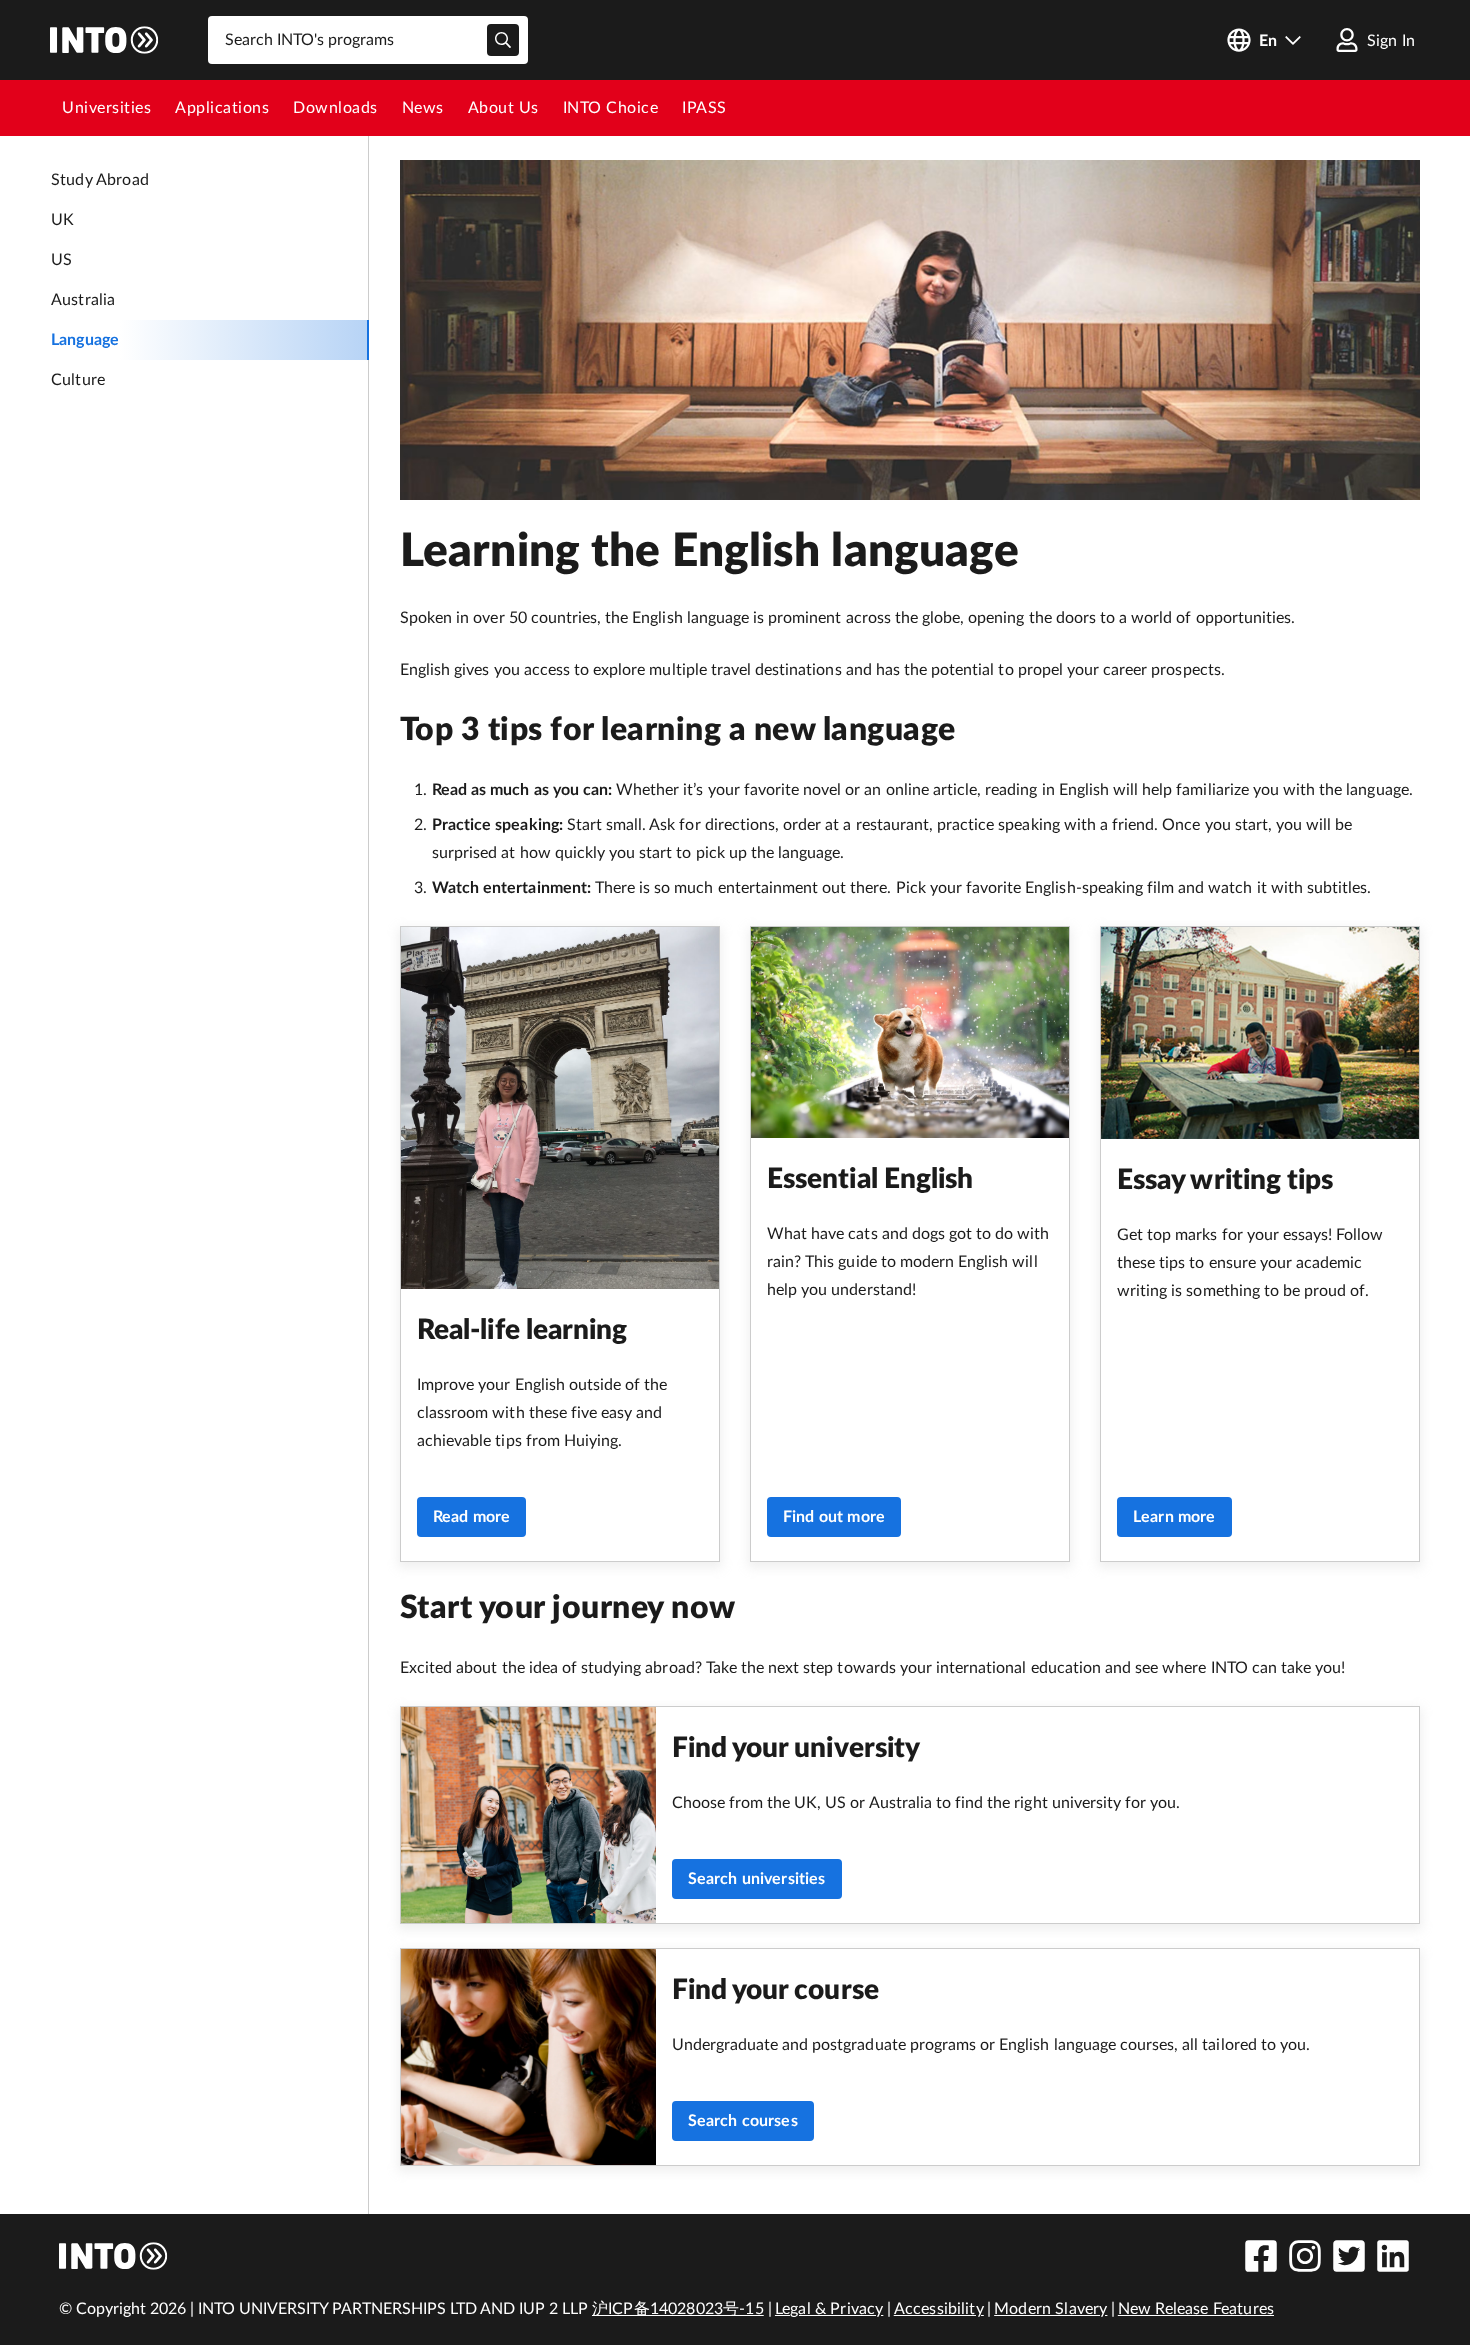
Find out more (834, 1517)
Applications (222, 108)
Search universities (757, 1879)
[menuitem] (106, 108)
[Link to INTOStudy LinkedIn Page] (1393, 2256)
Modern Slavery (1050, 2309)
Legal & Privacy (829, 2309)
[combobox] (368, 40)
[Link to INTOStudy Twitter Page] (1349, 2256)
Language (85, 340)
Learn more (1174, 1517)
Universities (106, 108)
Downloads (335, 108)
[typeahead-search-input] (503, 40)
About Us (503, 108)
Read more (471, 1517)
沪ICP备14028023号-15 (678, 2309)
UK (62, 220)
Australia (83, 300)
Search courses (743, 2121)
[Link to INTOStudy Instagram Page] (1305, 2256)
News (423, 108)
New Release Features (1196, 2309)
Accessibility (939, 2309)
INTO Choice (611, 108)
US (61, 260)
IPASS (704, 108)
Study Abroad (100, 180)
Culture (78, 380)
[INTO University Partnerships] (114, 2256)
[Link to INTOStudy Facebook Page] (1261, 2256)
